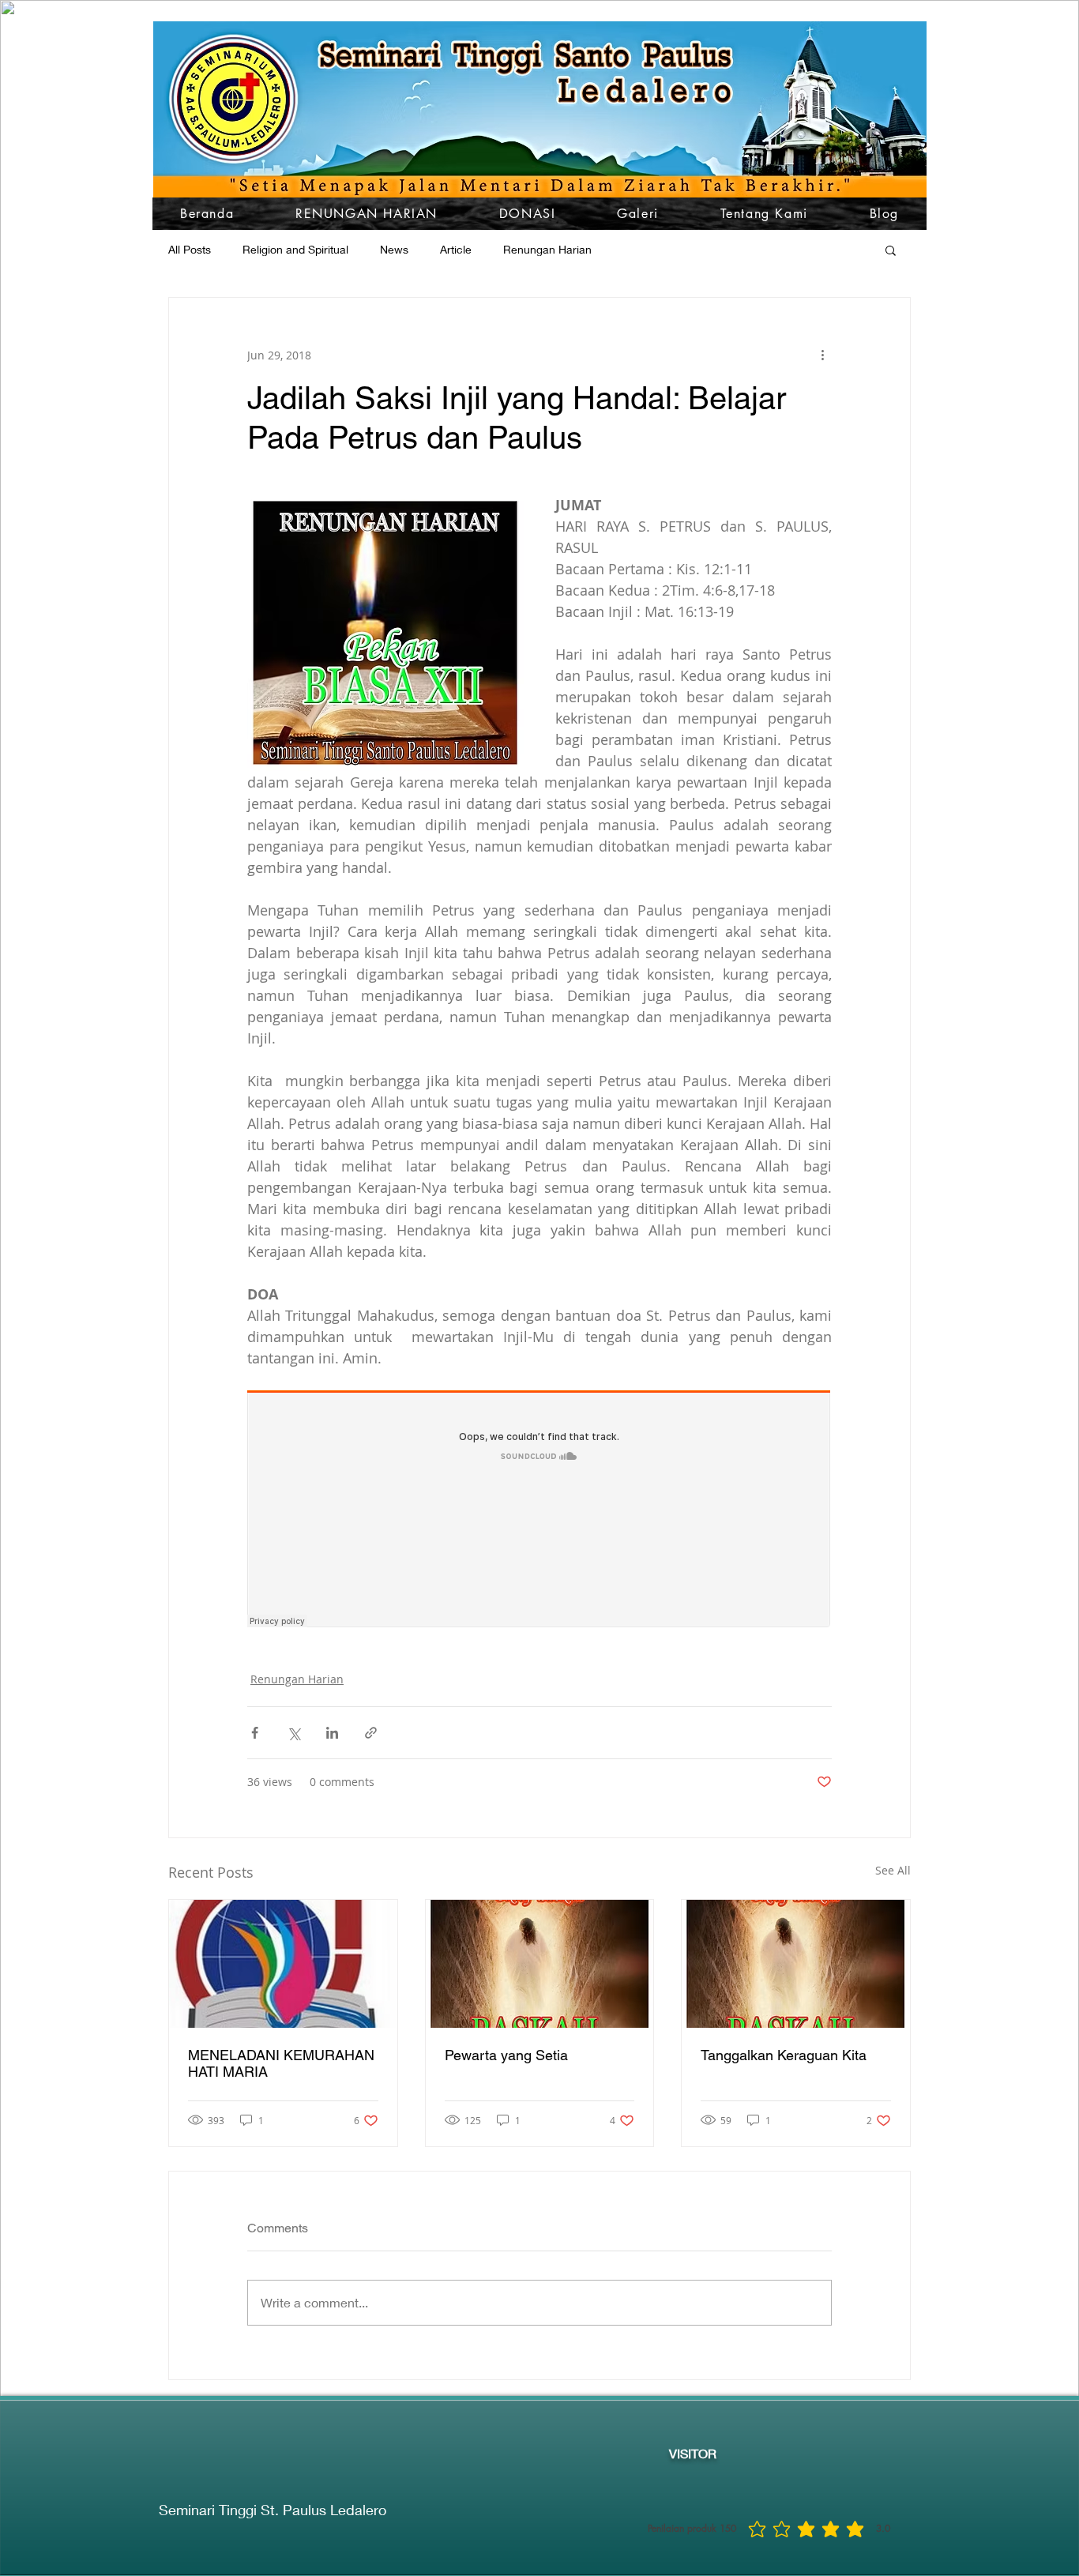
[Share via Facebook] (255, 1733)
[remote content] (539, 1510)
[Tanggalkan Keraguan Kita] (796, 1964)
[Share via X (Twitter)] (293, 1733)
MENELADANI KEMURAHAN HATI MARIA (281, 2063)
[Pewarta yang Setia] (540, 1964)
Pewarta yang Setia (506, 2055)
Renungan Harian (297, 1679)
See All (893, 1870)
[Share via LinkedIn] (332, 1733)
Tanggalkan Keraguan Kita (784, 2055)
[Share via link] (371, 1733)
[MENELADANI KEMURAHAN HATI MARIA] (283, 1964)
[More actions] (822, 355)
